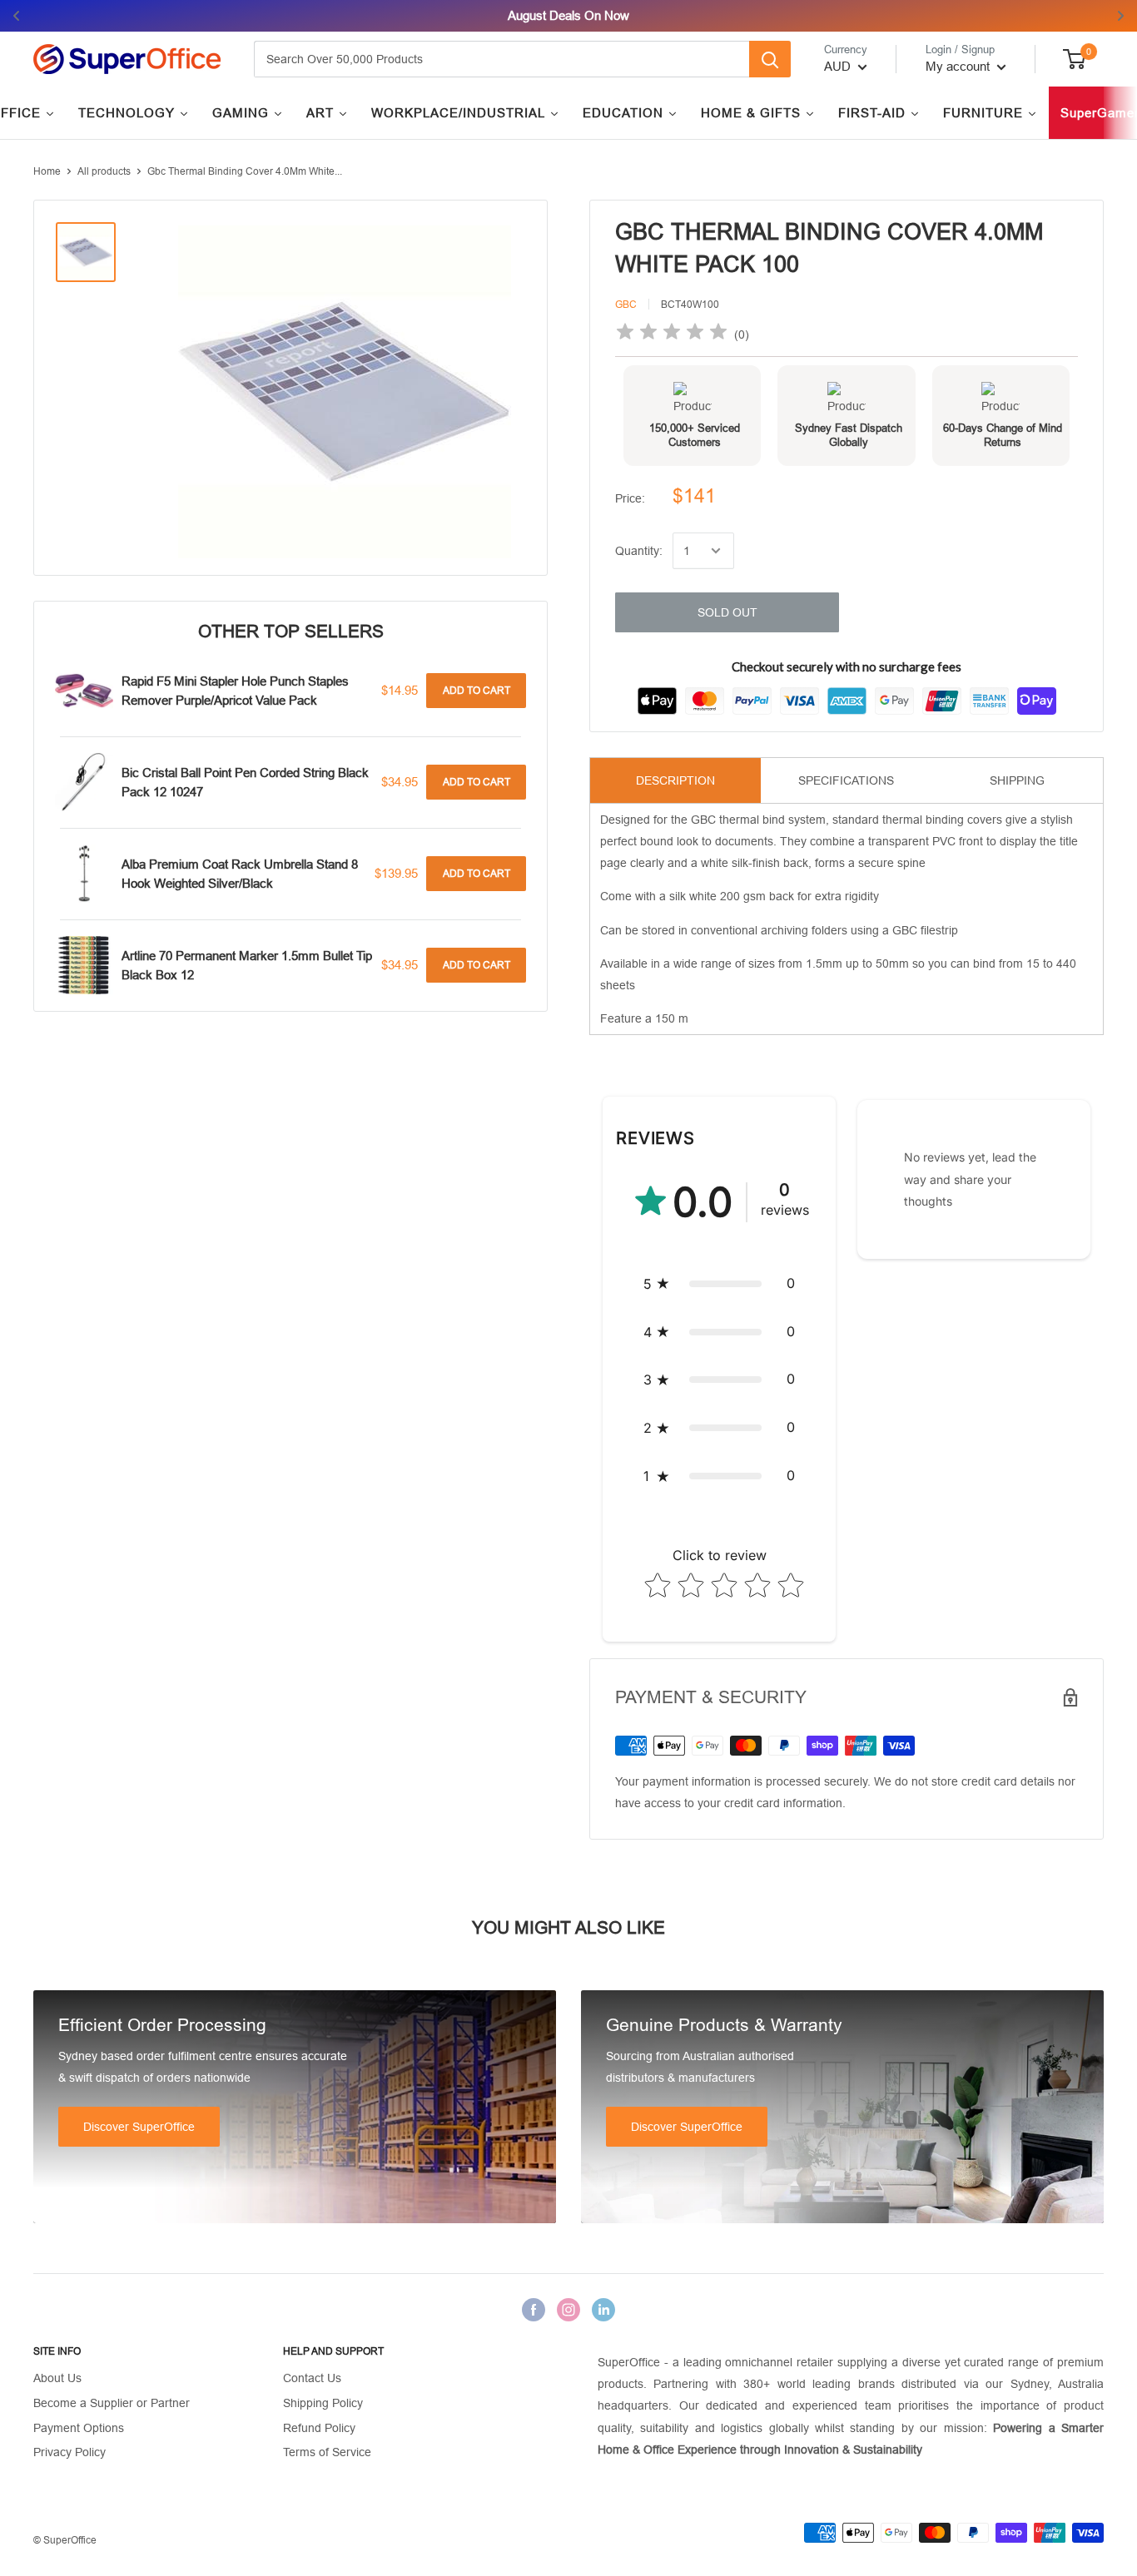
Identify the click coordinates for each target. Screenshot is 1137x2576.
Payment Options (79, 2428)
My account (959, 66)
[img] (672, 334)
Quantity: (639, 551)
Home (47, 171)
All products (104, 171)
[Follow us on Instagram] (568, 2309)
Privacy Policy (70, 2452)
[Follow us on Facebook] (534, 2309)
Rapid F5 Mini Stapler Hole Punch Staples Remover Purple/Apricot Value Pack (235, 691)
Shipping (1017, 780)
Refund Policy (319, 2428)
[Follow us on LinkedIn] (603, 2309)
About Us (57, 2378)
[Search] (770, 59)
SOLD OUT (727, 612)
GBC (626, 305)
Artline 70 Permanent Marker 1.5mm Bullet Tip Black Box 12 (247, 965)
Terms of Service (327, 2452)
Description (675, 780)
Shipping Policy (323, 2403)
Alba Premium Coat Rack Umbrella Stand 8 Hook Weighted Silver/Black (240, 874)
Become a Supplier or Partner (112, 2403)
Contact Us (312, 2378)
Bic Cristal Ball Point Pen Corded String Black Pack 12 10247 (245, 782)
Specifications (846, 780)
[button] (719, 1284)
